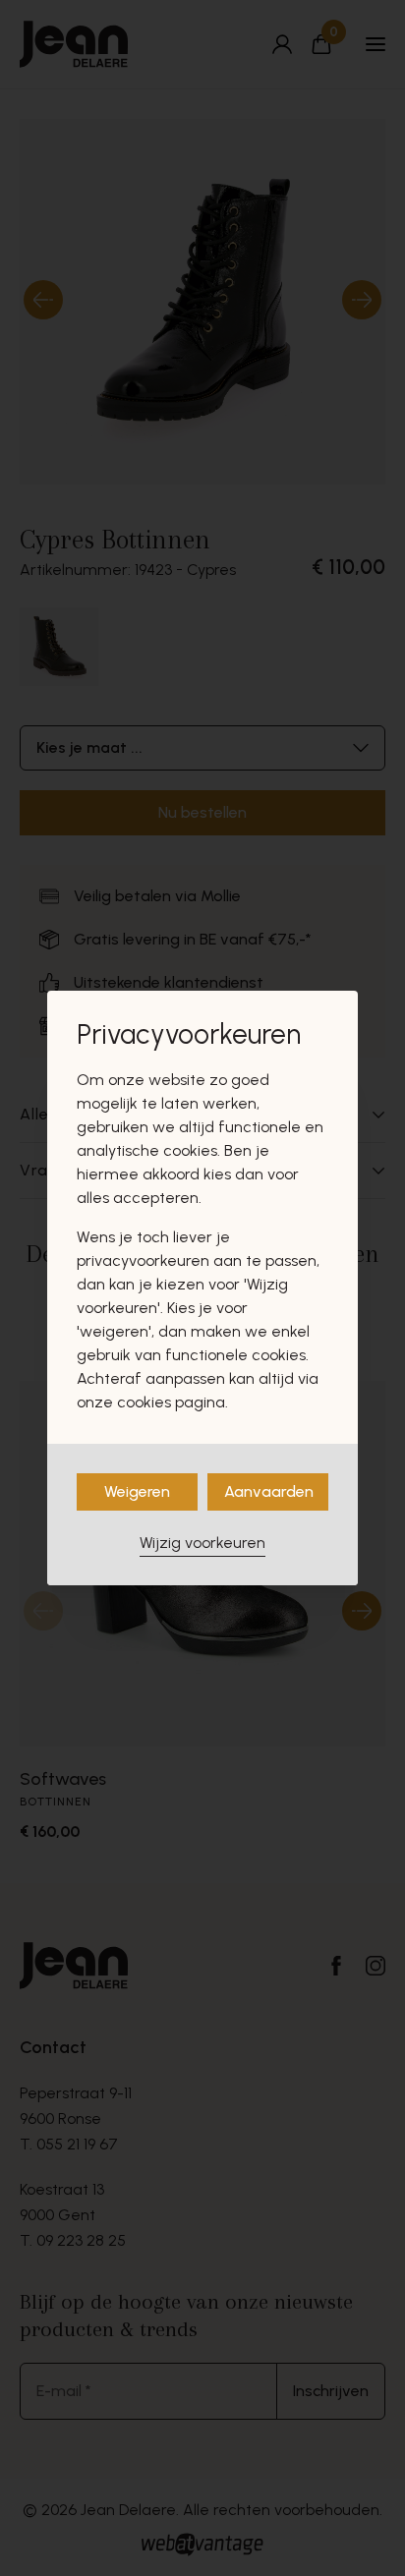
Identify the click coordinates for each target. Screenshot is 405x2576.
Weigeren (137, 1491)
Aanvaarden (269, 1491)
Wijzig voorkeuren (202, 1543)
